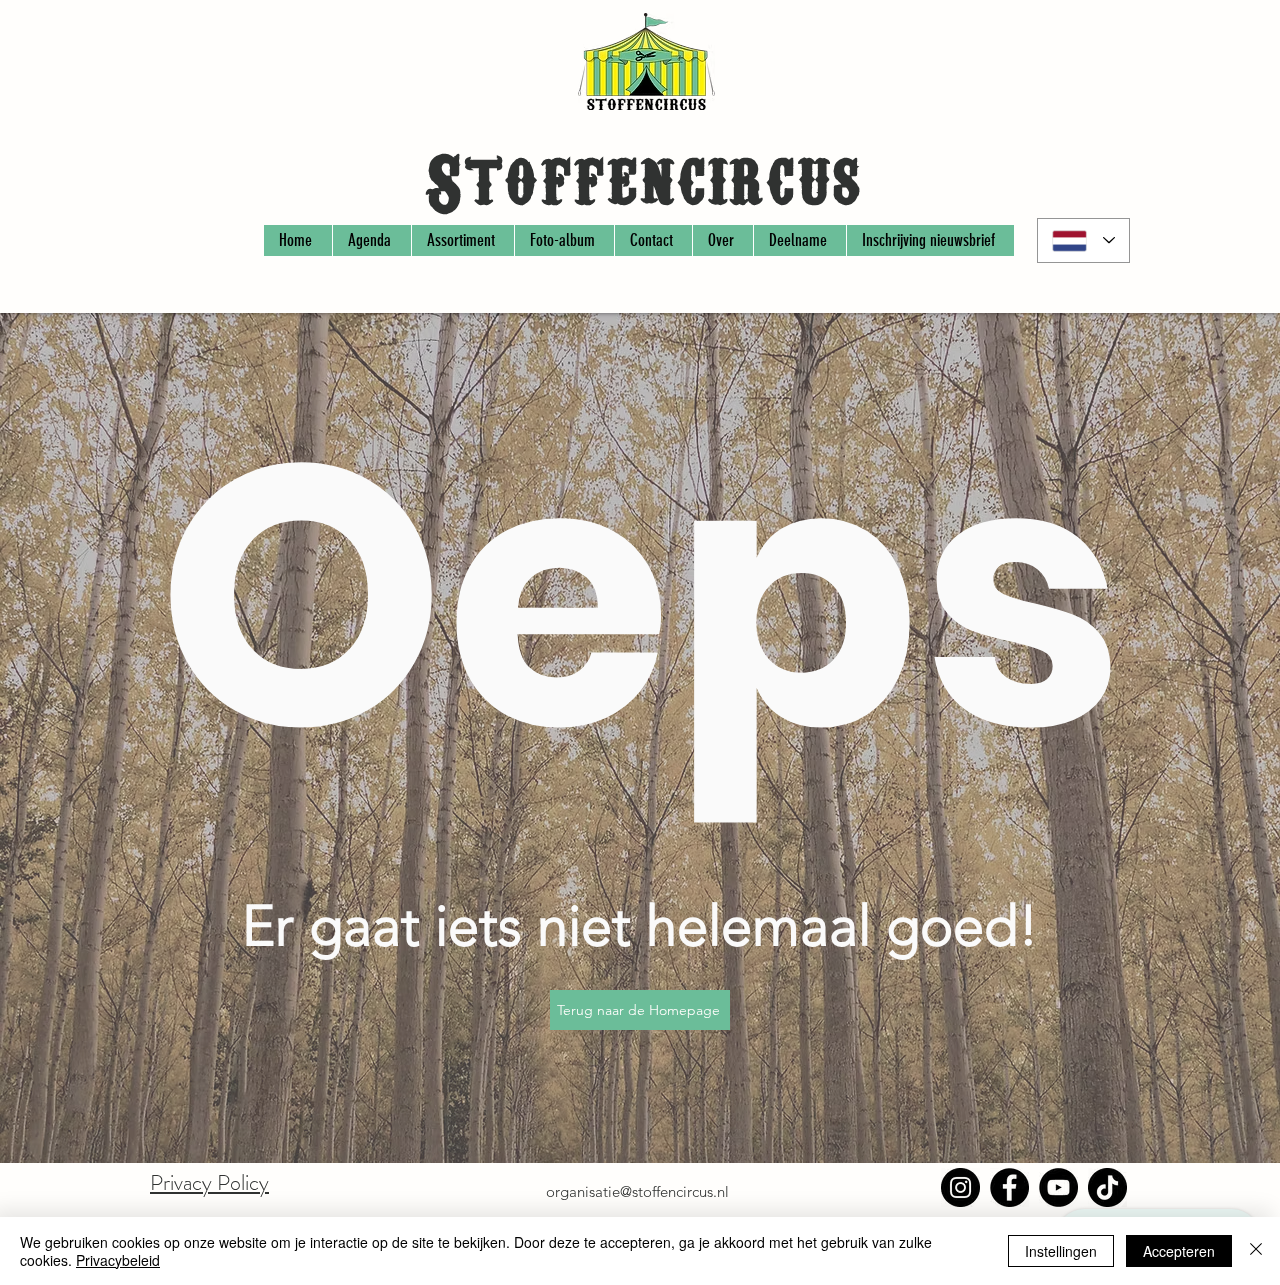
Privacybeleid (118, 1260)
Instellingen (1061, 1251)
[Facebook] (1009, 1187)
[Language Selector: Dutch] (1083, 240)
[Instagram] (960, 1187)
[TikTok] (1107, 1187)
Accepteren (1179, 1251)
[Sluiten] (1256, 1251)
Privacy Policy (209, 1182)
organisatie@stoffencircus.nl (637, 1191)
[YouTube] (1058, 1187)
